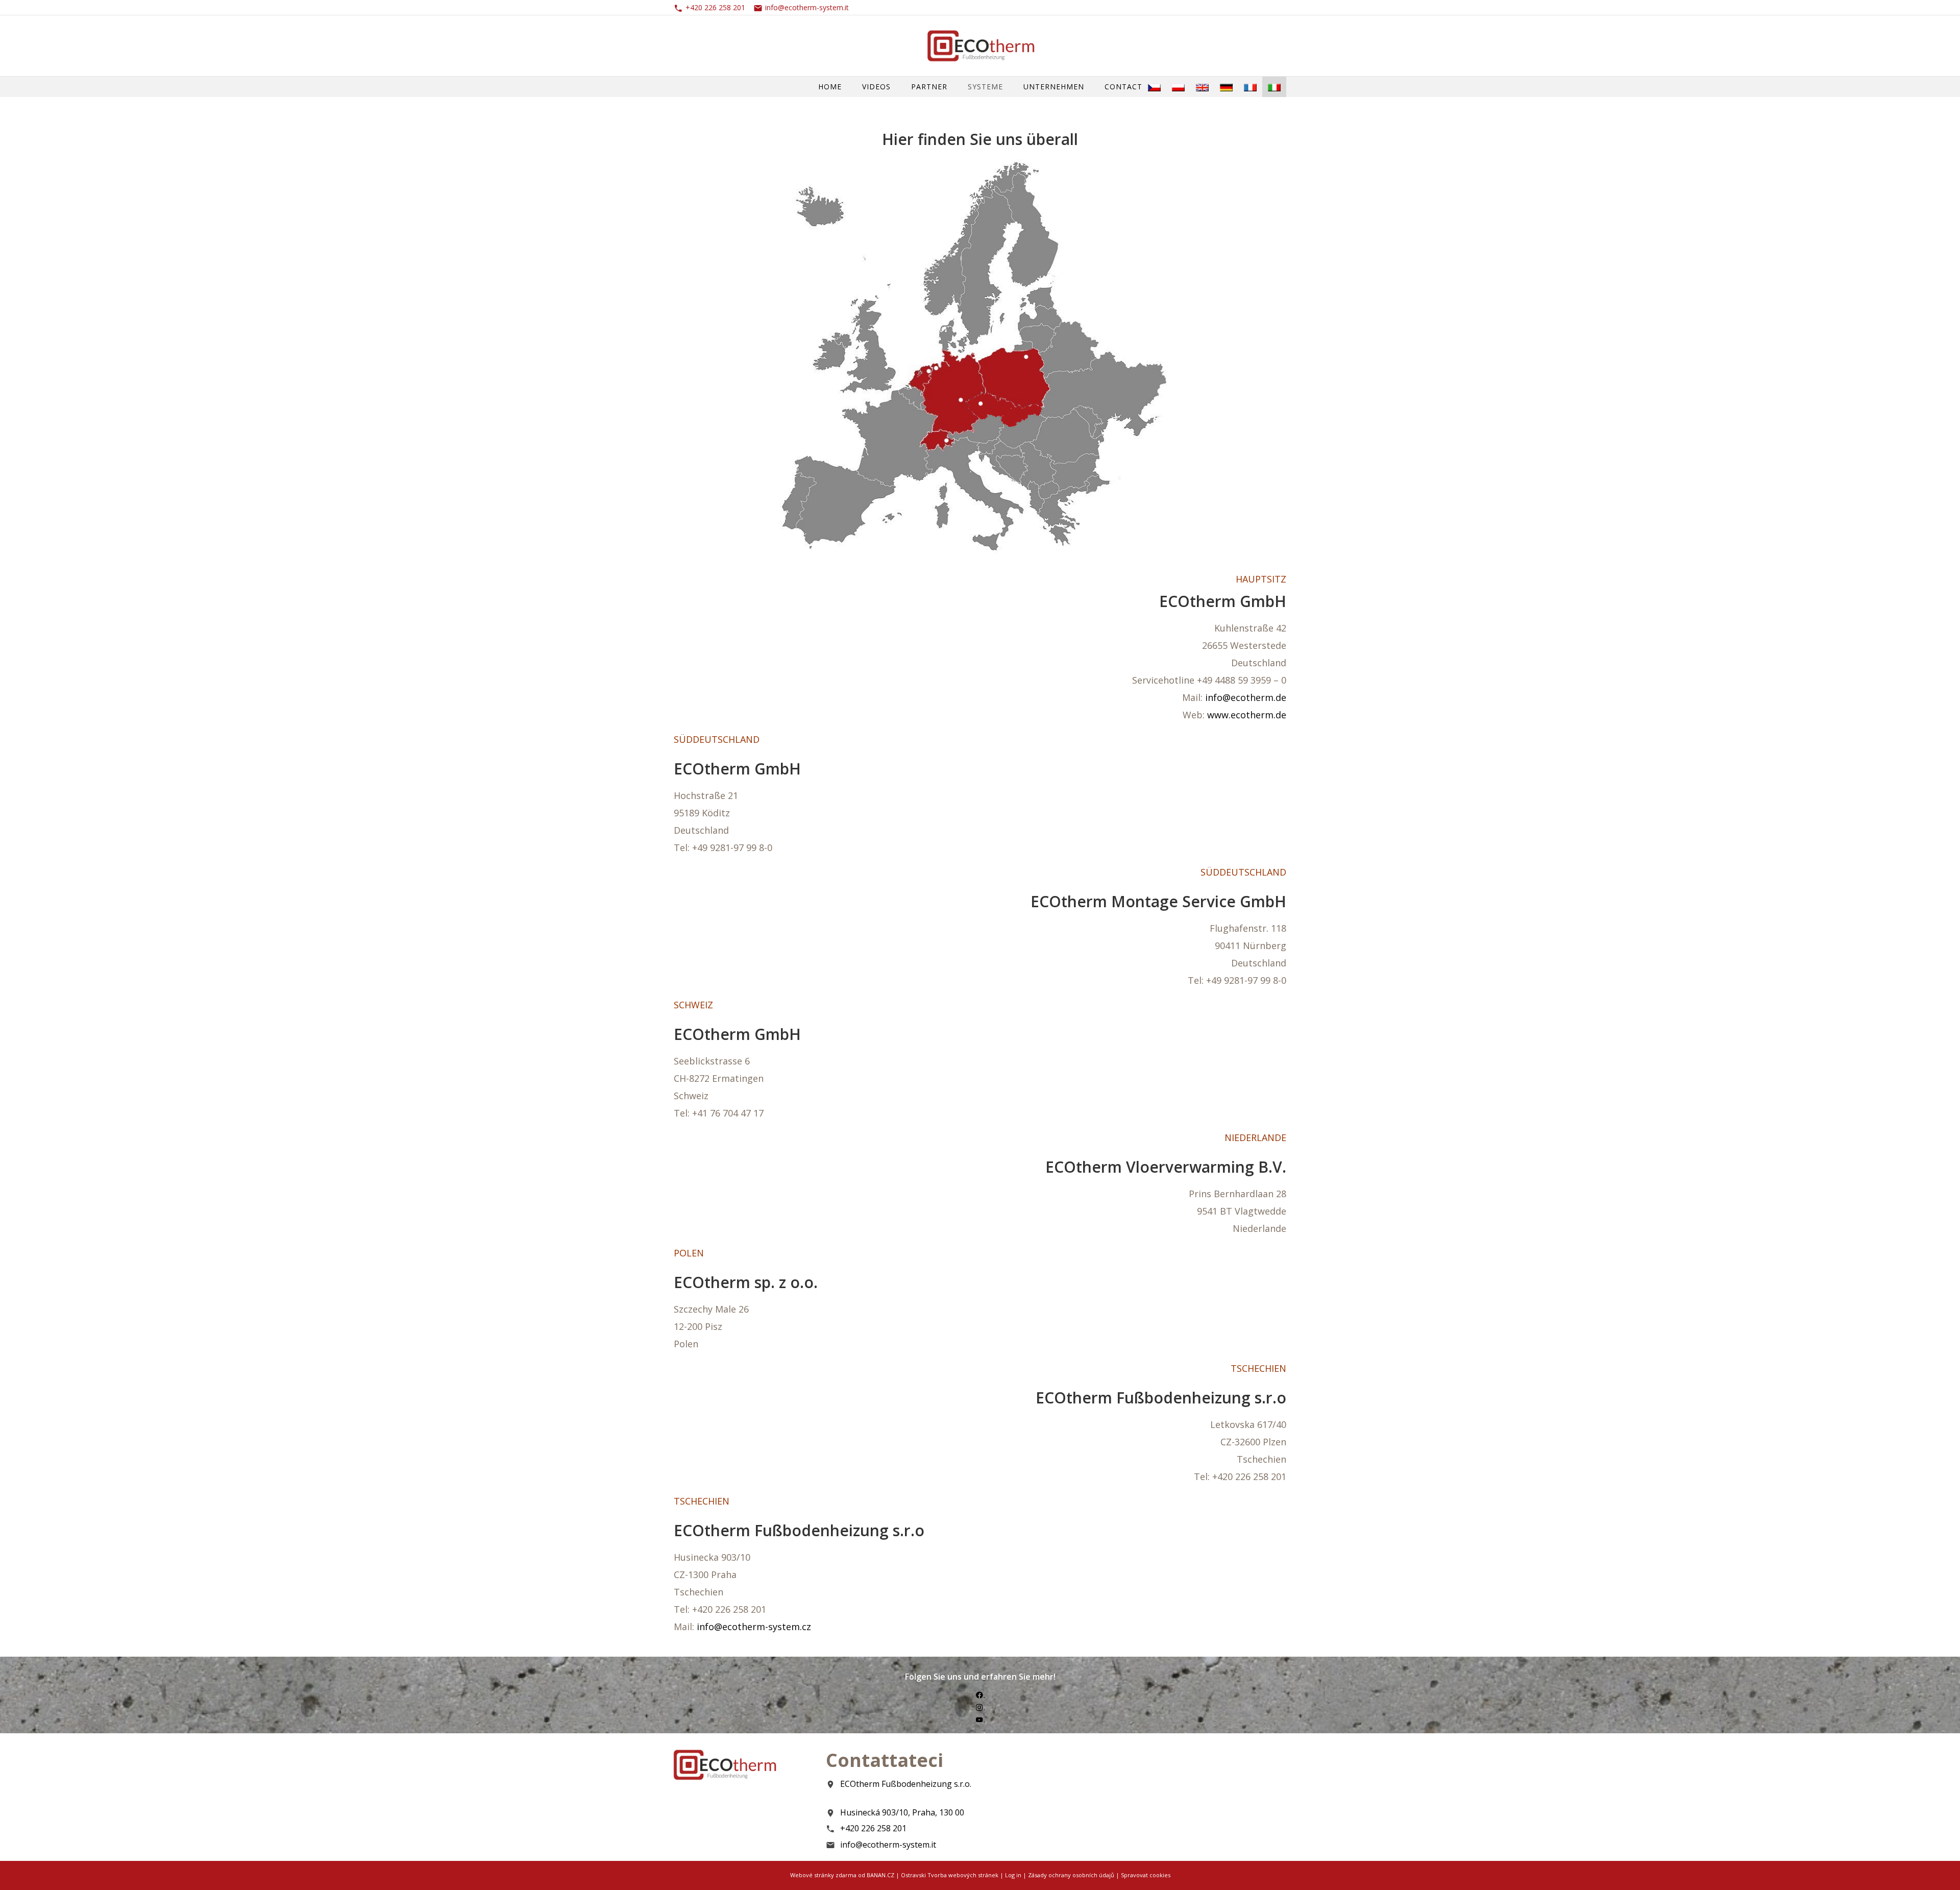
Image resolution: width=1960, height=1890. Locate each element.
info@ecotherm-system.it (807, 7)
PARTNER (929, 87)
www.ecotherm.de (1247, 715)
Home (830, 87)
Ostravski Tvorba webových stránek (950, 1875)
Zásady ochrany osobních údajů (1071, 1875)
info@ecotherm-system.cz (754, 1627)
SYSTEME (985, 87)
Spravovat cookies (1146, 1875)
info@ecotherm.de (1246, 697)
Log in (1013, 1875)
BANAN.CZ (880, 1875)
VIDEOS (876, 87)
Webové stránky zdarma (823, 1875)
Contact (1123, 87)
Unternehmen (1054, 87)
